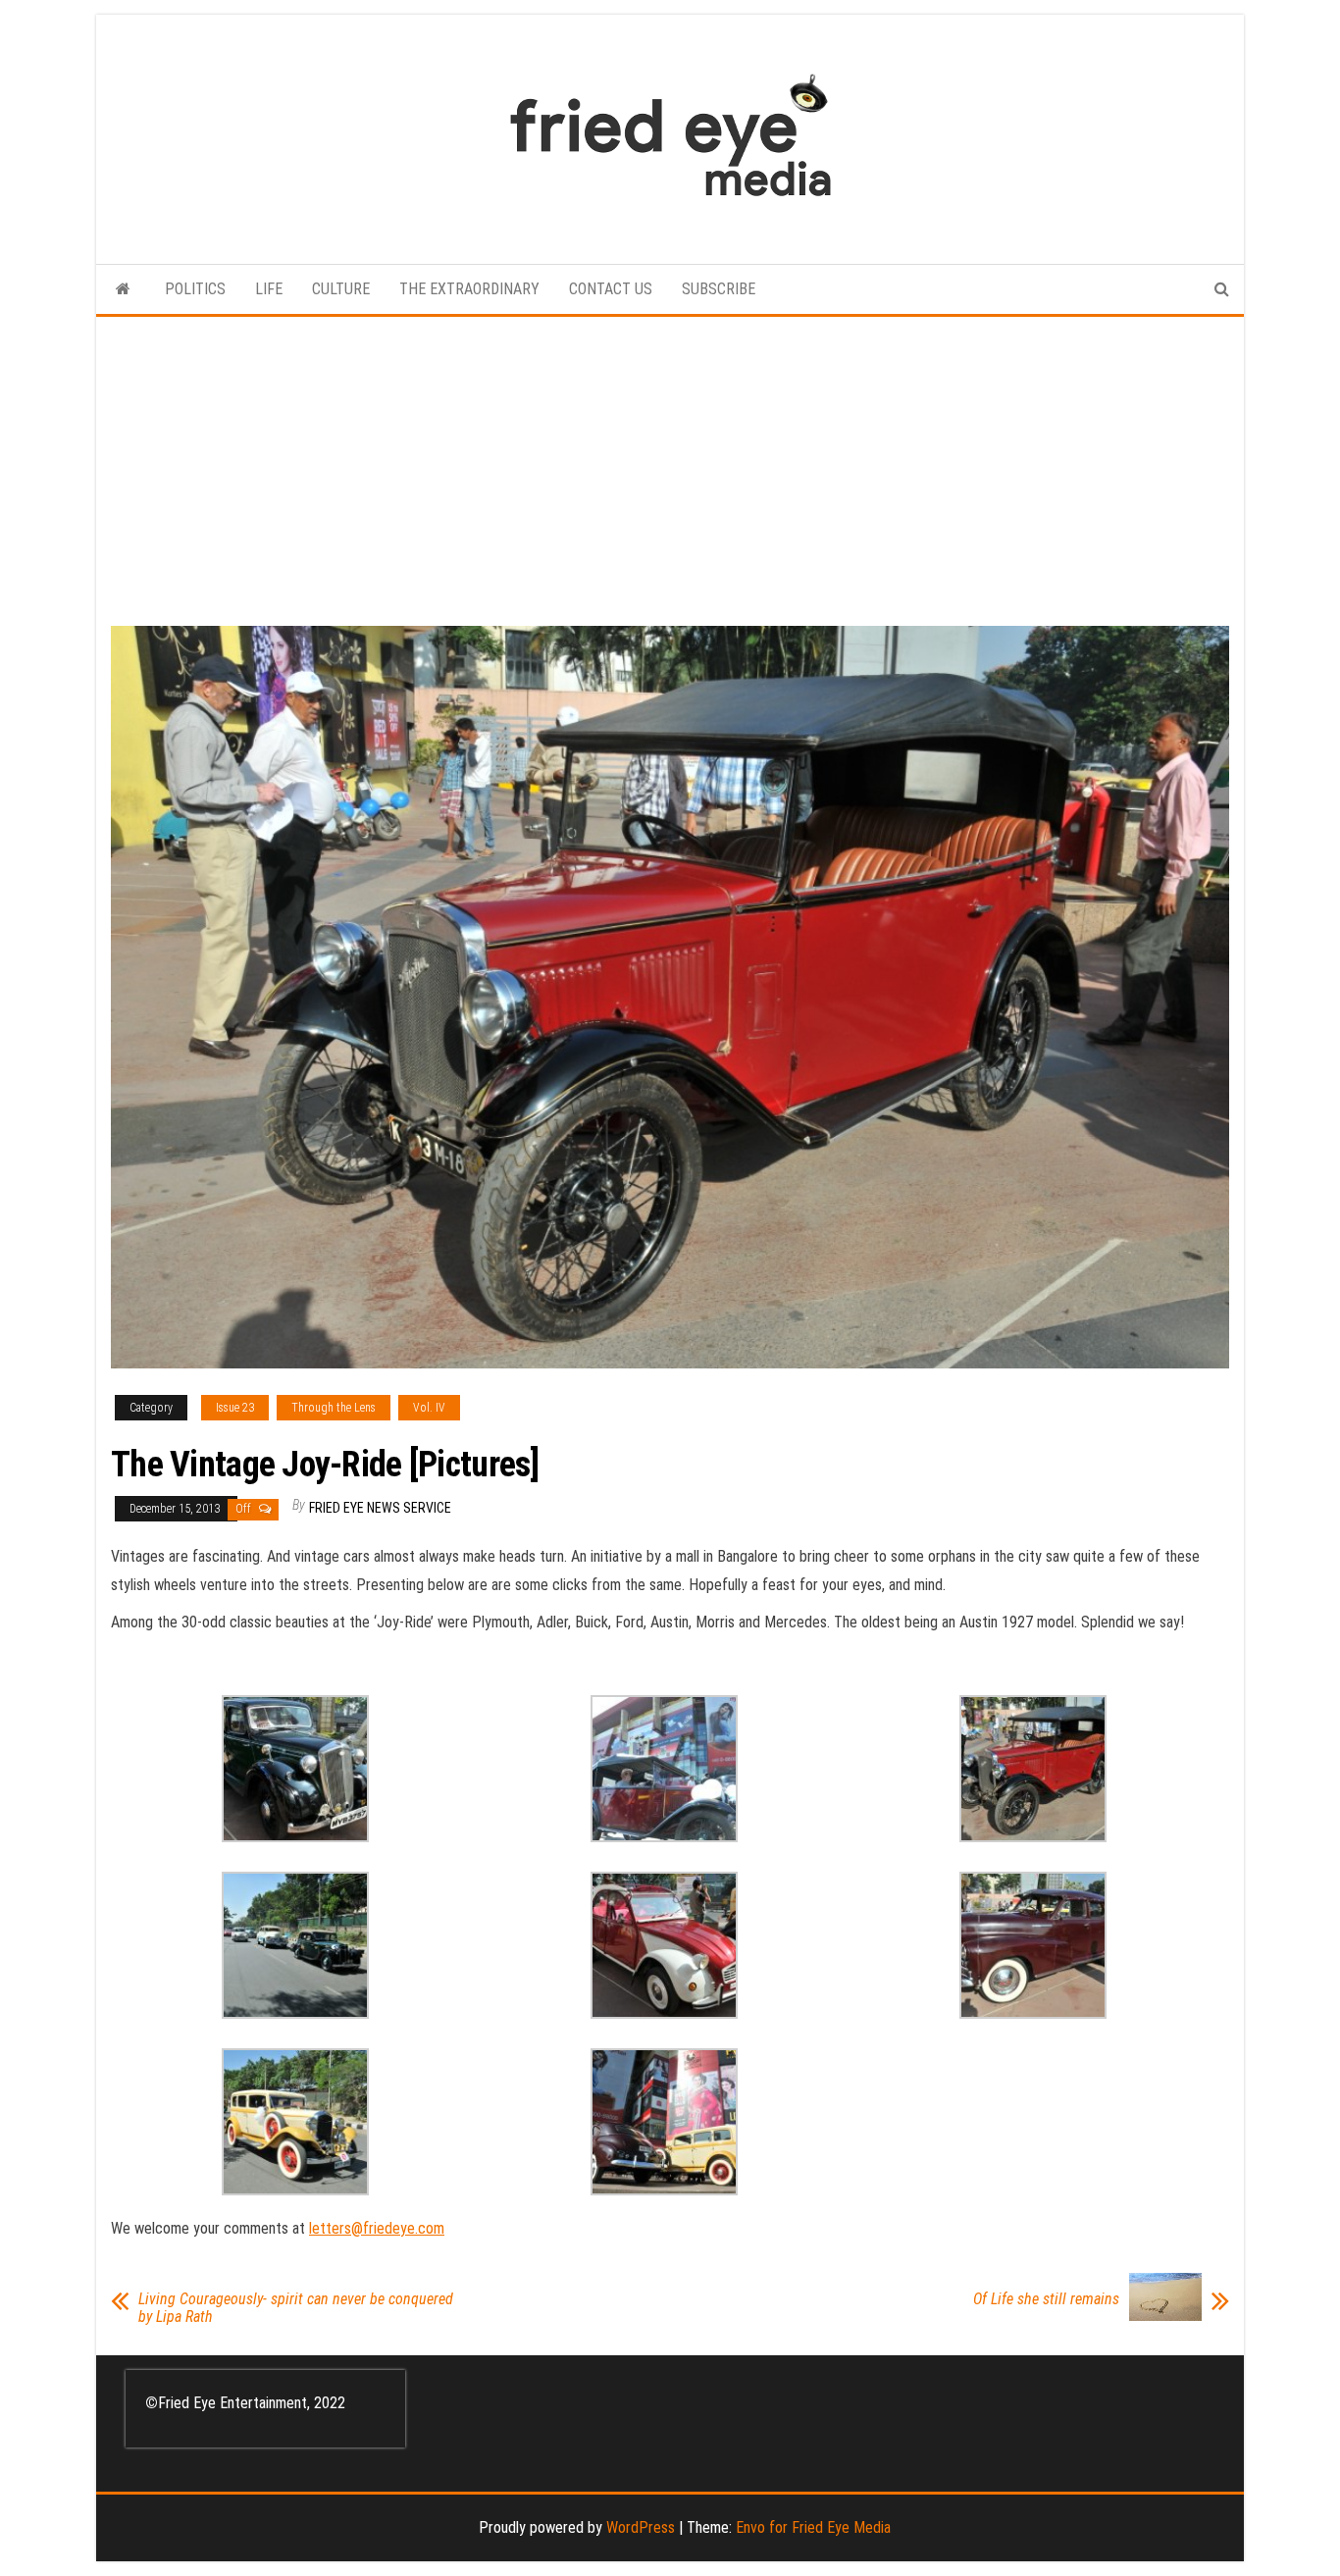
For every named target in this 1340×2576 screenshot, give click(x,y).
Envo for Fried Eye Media (813, 2527)
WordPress (641, 2527)
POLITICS (195, 289)
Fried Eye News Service (380, 1508)
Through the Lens (334, 1408)
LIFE (269, 289)
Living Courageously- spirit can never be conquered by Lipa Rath (296, 2308)
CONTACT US (611, 289)
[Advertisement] (670, 464)
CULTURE (341, 289)
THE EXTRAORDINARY (469, 289)
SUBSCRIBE (719, 289)
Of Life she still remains (1046, 2299)
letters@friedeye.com (377, 2228)
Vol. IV (429, 1408)
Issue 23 (235, 1408)
